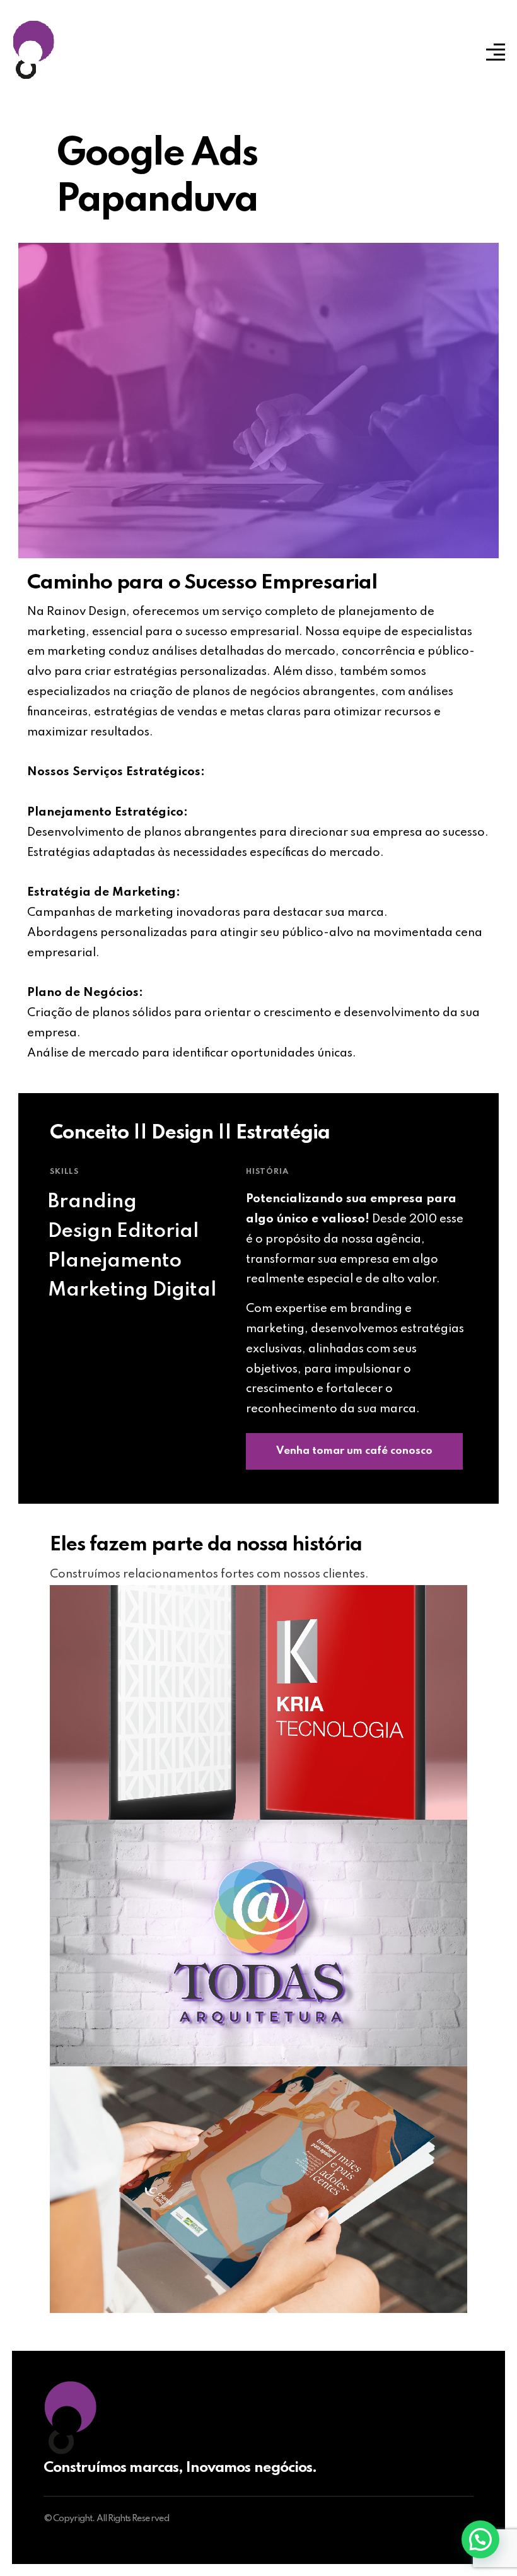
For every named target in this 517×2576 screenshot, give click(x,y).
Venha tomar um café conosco (354, 1451)
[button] (480, 2539)
